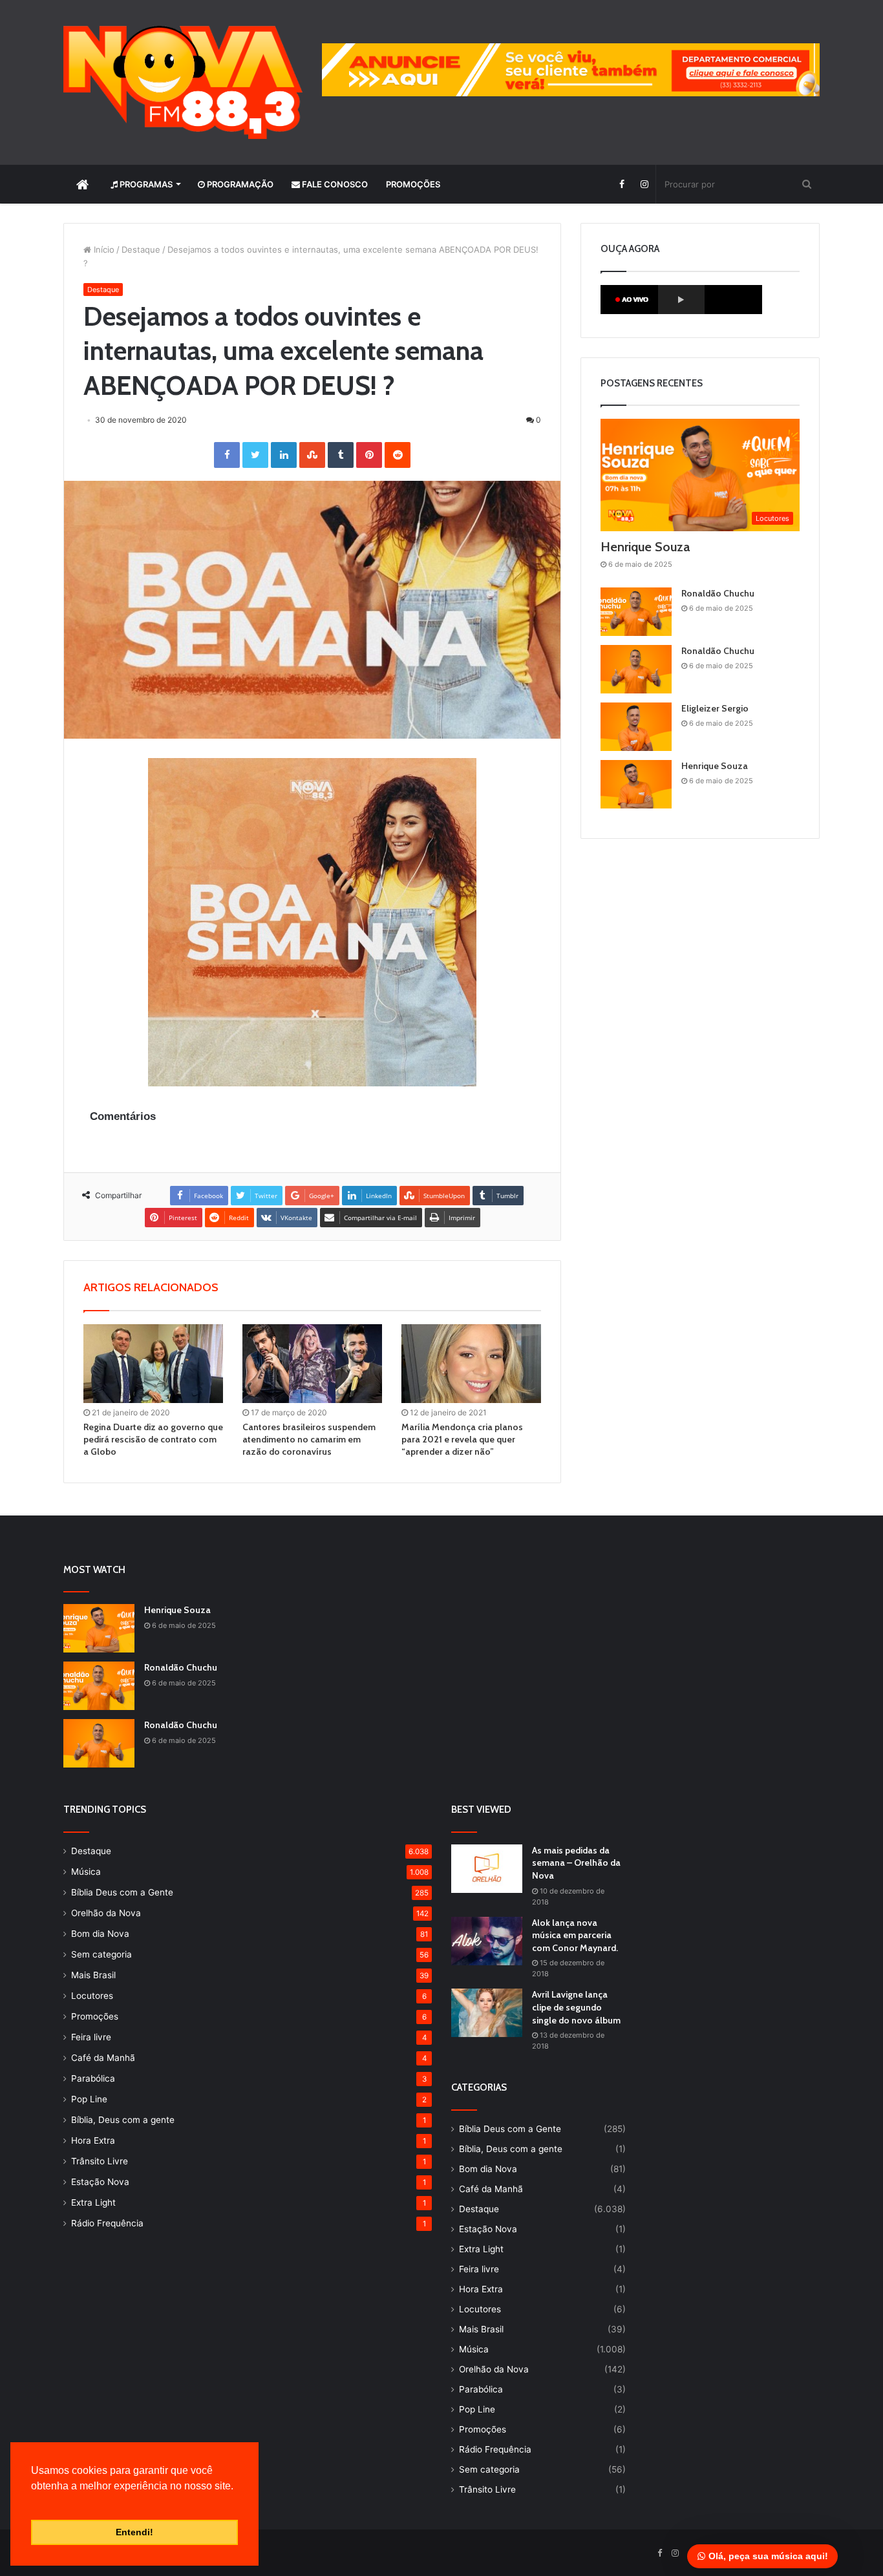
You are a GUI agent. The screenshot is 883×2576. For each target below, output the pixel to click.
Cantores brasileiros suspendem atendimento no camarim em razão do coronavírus (309, 1439)
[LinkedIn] (284, 455)
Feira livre (91, 2037)
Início (103, 249)
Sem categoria (101, 1954)
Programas (145, 184)
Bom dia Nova (100, 1934)
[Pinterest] (369, 455)
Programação (239, 184)
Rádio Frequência (107, 2223)
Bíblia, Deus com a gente (123, 2120)
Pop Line (89, 2099)
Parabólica (93, 2078)
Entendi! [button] (134, 2532)
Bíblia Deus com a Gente (122, 1892)
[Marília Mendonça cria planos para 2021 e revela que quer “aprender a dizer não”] (471, 1364)
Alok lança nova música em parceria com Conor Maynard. (575, 1935)
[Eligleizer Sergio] (636, 727)
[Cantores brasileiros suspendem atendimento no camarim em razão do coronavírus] (312, 1364)
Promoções (413, 184)
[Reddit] (398, 455)
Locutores (92, 1996)
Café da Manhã (103, 2058)
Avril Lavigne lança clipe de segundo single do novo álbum (576, 2007)
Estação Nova (100, 2182)
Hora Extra (93, 2140)
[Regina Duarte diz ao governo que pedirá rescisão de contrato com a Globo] (153, 1364)
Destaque (141, 249)
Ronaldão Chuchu (718, 593)
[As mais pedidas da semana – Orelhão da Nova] (487, 1869)
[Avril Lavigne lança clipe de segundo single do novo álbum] (487, 2013)
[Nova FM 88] (183, 82)
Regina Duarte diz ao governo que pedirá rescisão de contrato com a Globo (153, 1439)
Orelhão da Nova (106, 1913)
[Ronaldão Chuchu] (636, 612)
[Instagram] (644, 184)
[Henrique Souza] (636, 784)
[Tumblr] (341, 455)
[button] (33, 2502)
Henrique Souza (645, 547)
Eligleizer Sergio (715, 708)
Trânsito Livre (100, 2161)
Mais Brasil (93, 1975)
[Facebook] (622, 184)
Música (86, 1872)
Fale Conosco (334, 184)
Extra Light (93, 2202)
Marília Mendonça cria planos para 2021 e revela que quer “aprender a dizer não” (462, 1439)
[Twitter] (255, 455)
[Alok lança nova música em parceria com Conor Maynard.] (487, 1941)
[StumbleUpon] (312, 455)
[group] (571, 70)
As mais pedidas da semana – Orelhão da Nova (576, 1863)
